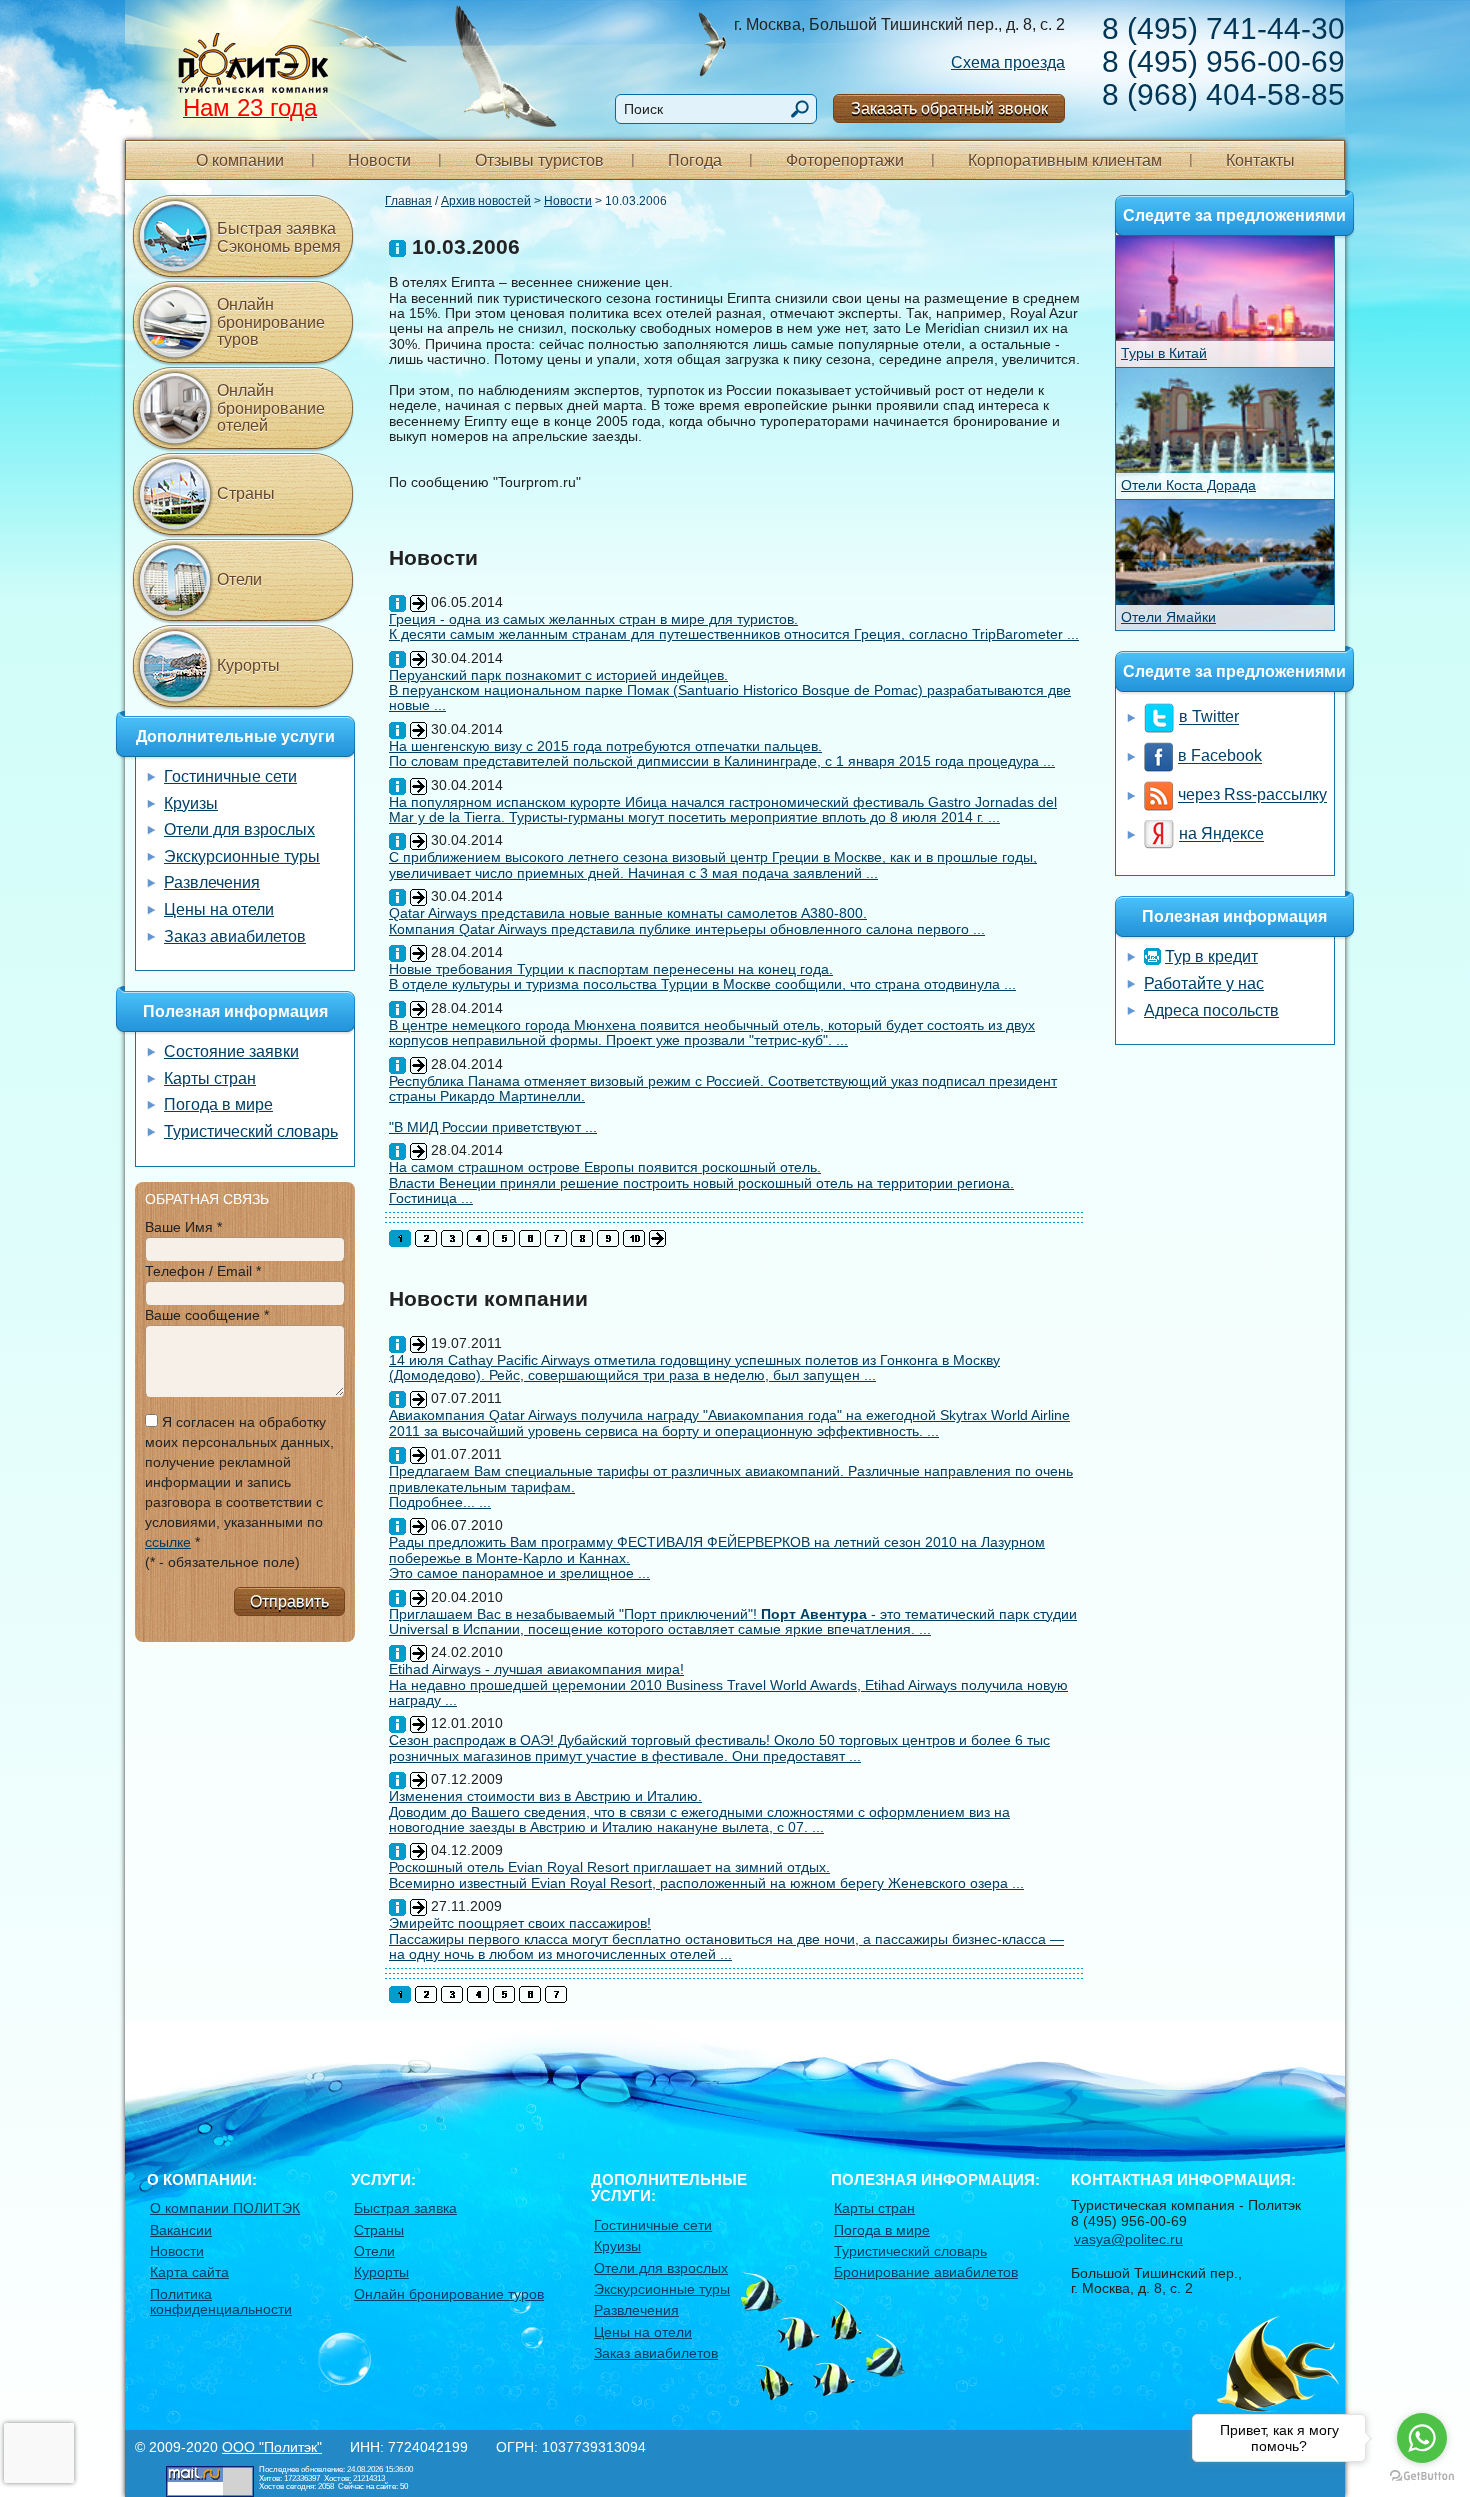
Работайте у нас (1204, 983)
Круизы (191, 803)
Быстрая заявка (405, 2208)
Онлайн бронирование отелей (271, 408)
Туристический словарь (251, 1131)
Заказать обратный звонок (949, 108)
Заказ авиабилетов (235, 936)
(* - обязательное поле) (222, 1562)
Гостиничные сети (230, 776)
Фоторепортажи (845, 160)
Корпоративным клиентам (1065, 160)
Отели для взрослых (239, 829)
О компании (240, 160)
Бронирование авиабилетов (926, 2272)
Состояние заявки (231, 1051)
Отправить (289, 1601)
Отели (239, 579)
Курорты (248, 665)
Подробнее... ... (440, 1502)
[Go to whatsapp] (1422, 2438)
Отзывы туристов (539, 160)
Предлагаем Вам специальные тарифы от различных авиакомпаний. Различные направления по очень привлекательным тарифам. (731, 1478)
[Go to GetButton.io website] (1422, 2476)
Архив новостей (486, 201)
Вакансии (181, 2230)
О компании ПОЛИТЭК (225, 2208)
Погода (695, 160)
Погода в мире (218, 1104)
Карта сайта (189, 2272)
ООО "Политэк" (272, 2447)
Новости (379, 160)
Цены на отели (219, 909)
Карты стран (210, 1078)
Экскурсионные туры (242, 856)
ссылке (168, 1542)
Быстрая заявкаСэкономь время (279, 237)
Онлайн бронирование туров (271, 322)
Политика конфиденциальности (221, 2301)
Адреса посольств (1211, 1010)
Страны (246, 493)
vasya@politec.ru (1128, 2239)
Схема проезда (1008, 62)
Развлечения (212, 882)
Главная (408, 201)
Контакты (1260, 160)
